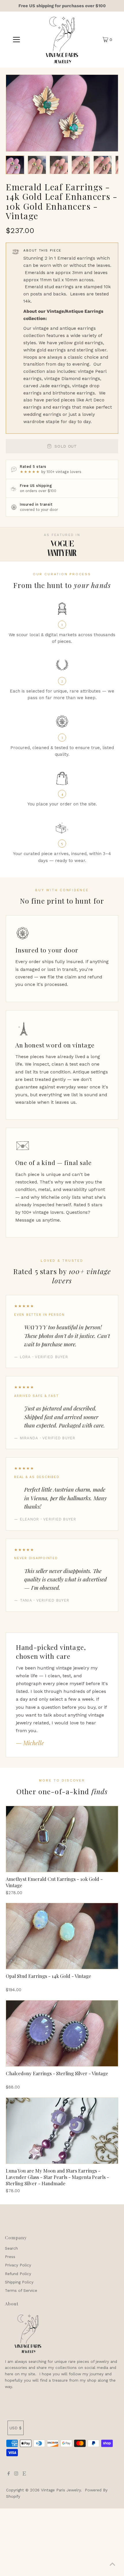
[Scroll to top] (112, 2564)
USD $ (16, 2428)
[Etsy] (24, 2474)
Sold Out (66, 446)
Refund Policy (18, 2274)
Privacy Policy (18, 2265)
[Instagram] (16, 2474)
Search (11, 2248)
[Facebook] (9, 2474)
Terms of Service (21, 2290)
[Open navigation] (17, 40)
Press (10, 2257)
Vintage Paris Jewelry (61, 2490)
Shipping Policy (19, 2282)
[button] (15, 165)
